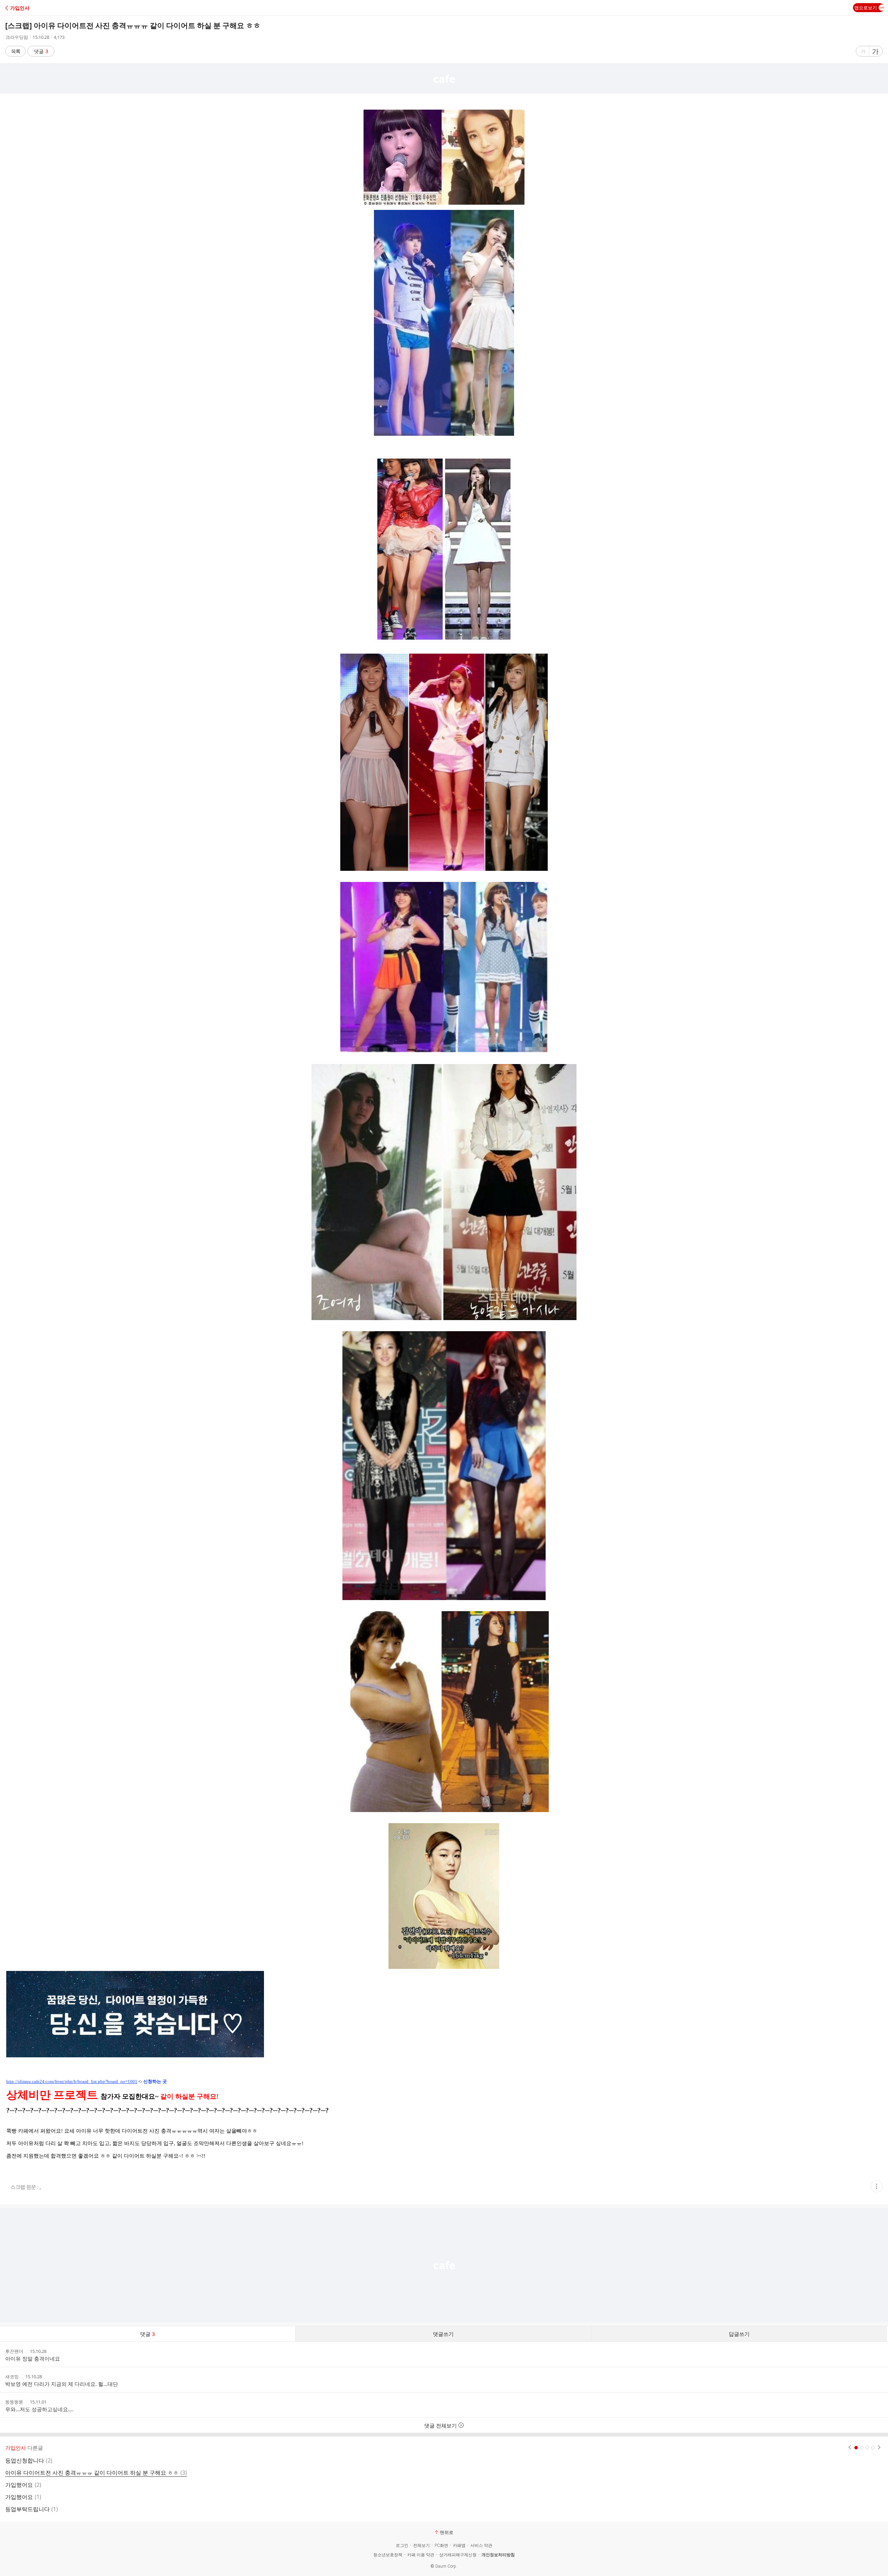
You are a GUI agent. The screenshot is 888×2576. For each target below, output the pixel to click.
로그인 (402, 2545)
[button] (36, 8)
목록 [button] (16, 51)
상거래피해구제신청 (458, 2555)
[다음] (879, 2448)
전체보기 (421, 2545)
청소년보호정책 (388, 2555)
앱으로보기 (866, 8)
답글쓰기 (739, 2334)
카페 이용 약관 (421, 2555)
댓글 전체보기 (441, 2425)
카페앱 (459, 2545)
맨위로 (447, 2532)
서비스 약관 (481, 2545)
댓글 (41, 51)
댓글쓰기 (443, 2334)
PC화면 (441, 2545)
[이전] (850, 2448)
